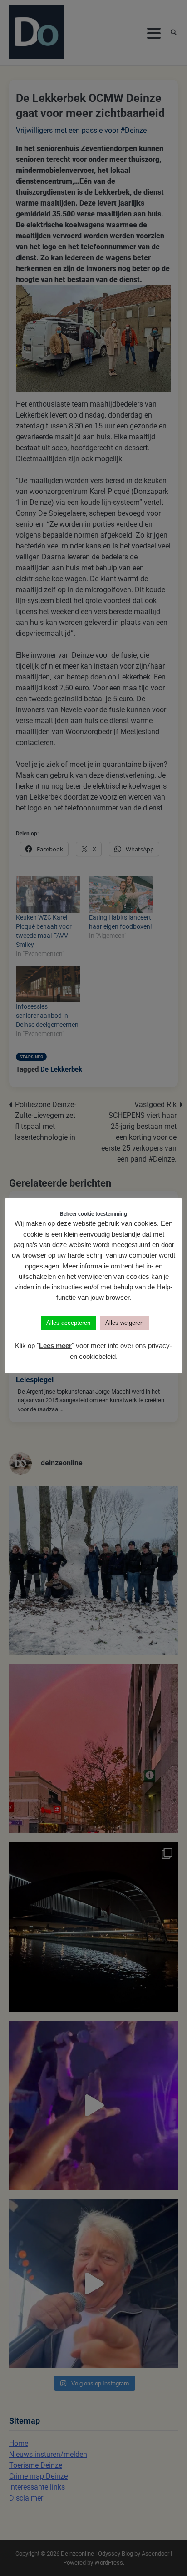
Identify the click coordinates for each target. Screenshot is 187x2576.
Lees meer (55, 1346)
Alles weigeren (124, 1323)
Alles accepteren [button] (68, 1323)
